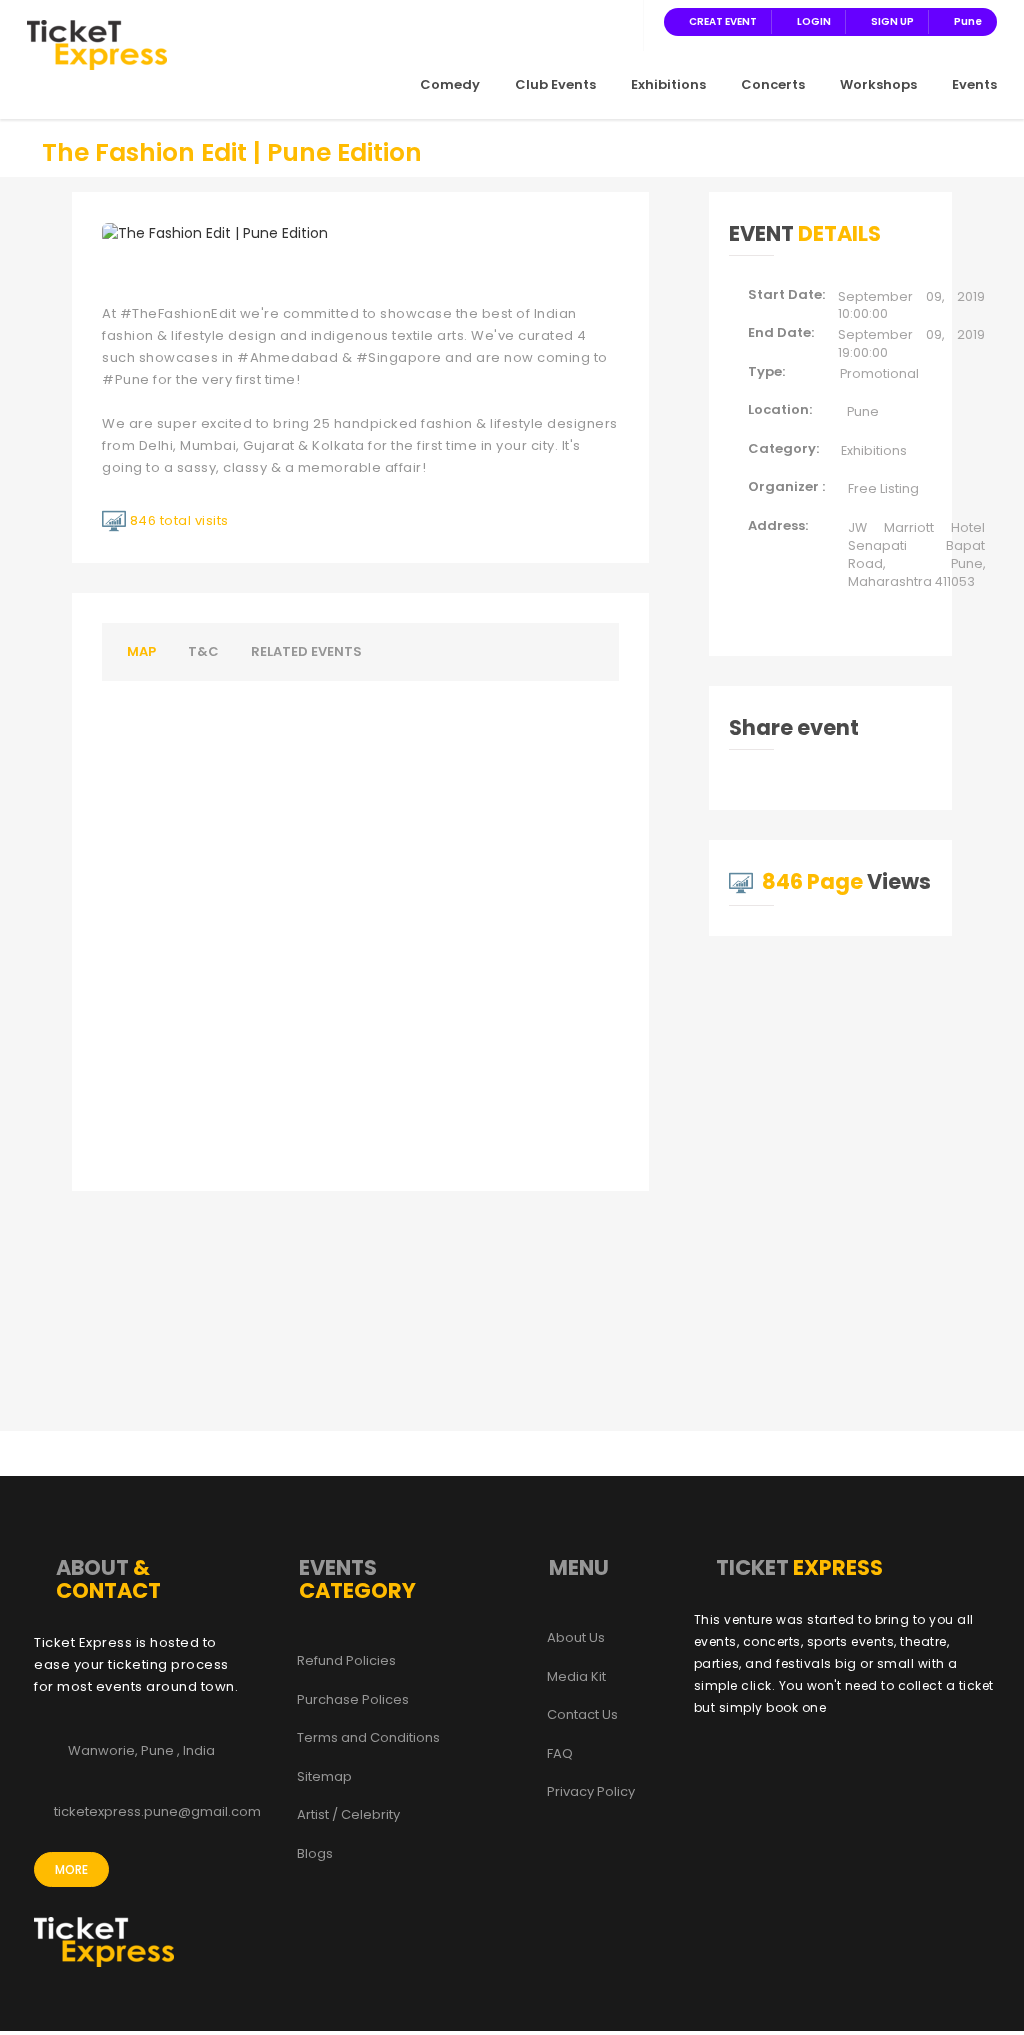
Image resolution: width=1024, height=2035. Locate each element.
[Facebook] (526, 21)
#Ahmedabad (287, 357)
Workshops (878, 84)
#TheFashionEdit (178, 313)
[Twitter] (550, 21)
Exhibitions (668, 84)
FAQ (560, 1754)
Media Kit (576, 1677)
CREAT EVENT (723, 21)
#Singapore (399, 357)
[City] (622, 21)
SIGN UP (892, 21)
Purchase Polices (353, 1700)
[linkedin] (598, 21)
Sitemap (324, 1777)
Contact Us (582, 1715)
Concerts (773, 84)
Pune (968, 21)
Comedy (450, 84)
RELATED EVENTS (306, 651)
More (71, 1869)
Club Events (555, 84)
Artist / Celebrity (348, 1815)
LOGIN (814, 21)
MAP (141, 651)
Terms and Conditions (368, 1738)
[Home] (97, 44)
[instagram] (574, 21)
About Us (576, 1638)
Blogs (315, 1854)
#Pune (126, 379)
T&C (203, 651)
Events (974, 84)
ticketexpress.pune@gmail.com (157, 1812)
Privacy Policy (591, 1792)
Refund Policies (346, 1661)
